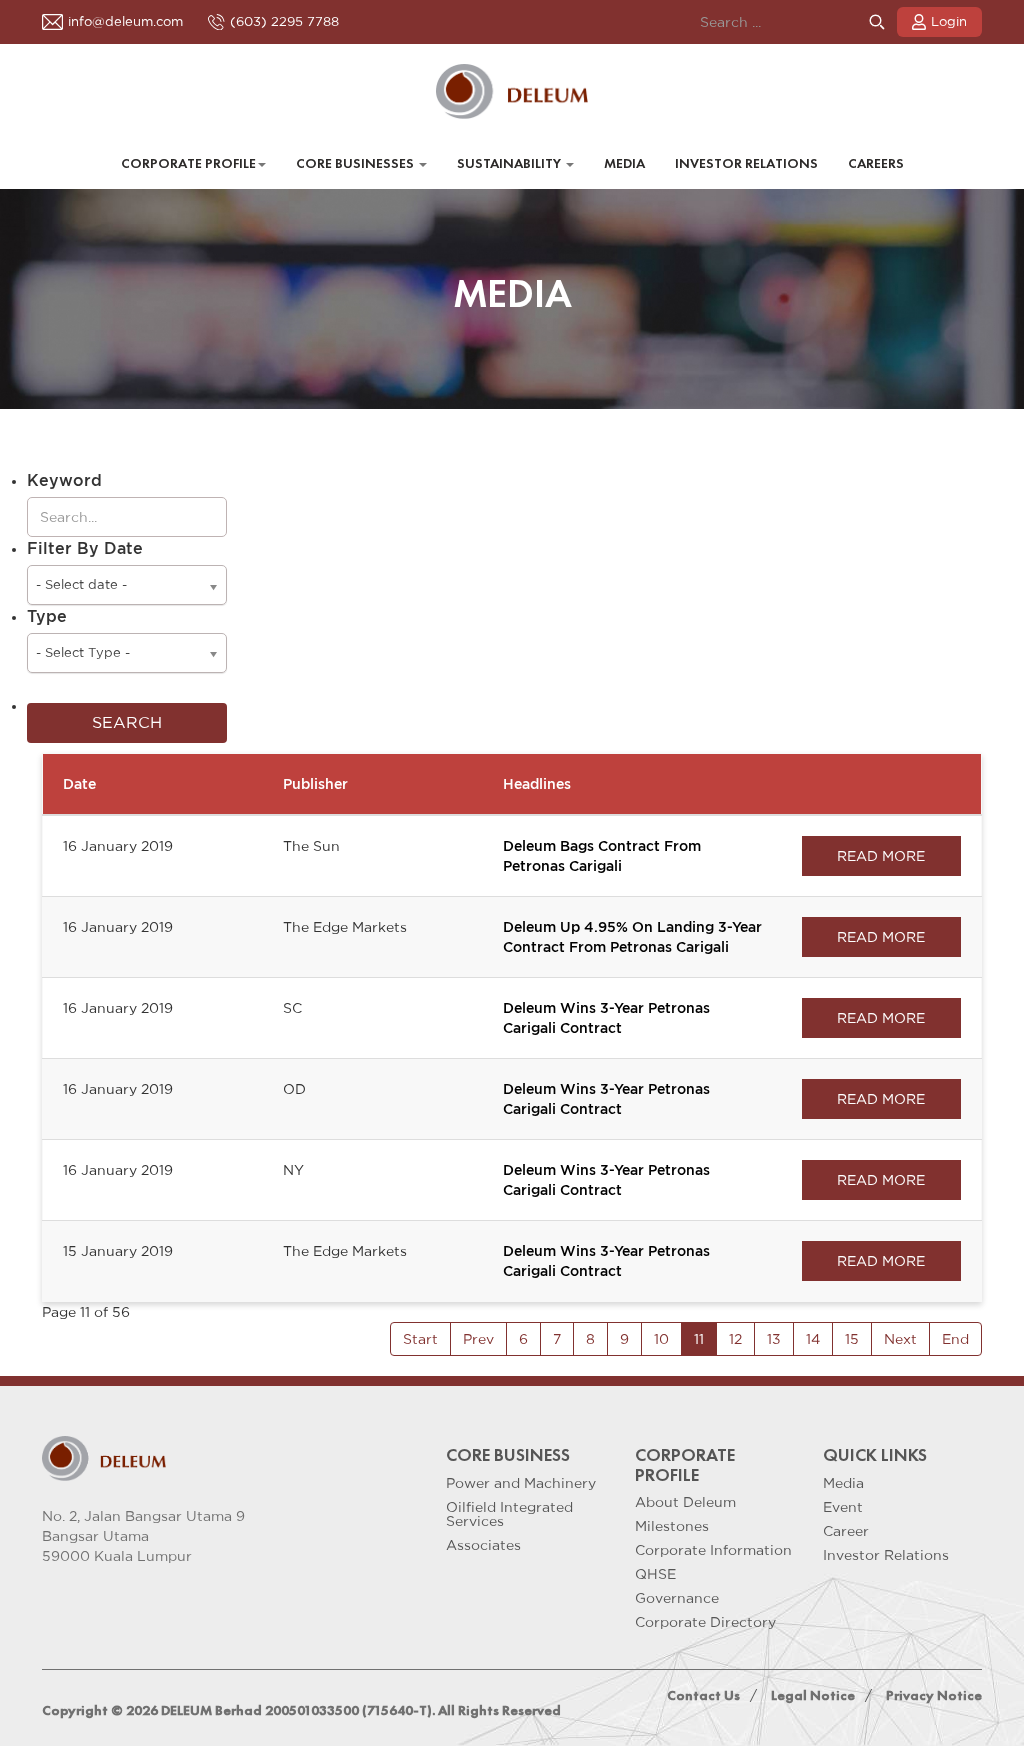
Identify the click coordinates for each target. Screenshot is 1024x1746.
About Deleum (685, 1502)
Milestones (672, 1526)
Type (47, 616)
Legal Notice (813, 1695)
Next (900, 1339)
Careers (876, 163)
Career (846, 1531)
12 (735, 1339)
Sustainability (510, 163)
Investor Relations (746, 163)
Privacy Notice (934, 1695)
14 (813, 1339)
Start (420, 1339)
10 (661, 1339)
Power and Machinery (521, 1483)
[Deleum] (512, 91)
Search (877, 22)
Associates (483, 1545)
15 (852, 1339)
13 (774, 1339)
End (955, 1339)
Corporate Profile (188, 163)
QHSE (655, 1574)
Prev (478, 1339)
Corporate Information (713, 1550)
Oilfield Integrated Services (509, 1514)
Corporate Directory (705, 1622)
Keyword (64, 480)
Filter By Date (85, 548)
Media (624, 163)
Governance (677, 1598)
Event (843, 1507)
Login (949, 21)
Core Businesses (356, 163)
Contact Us (703, 1695)
